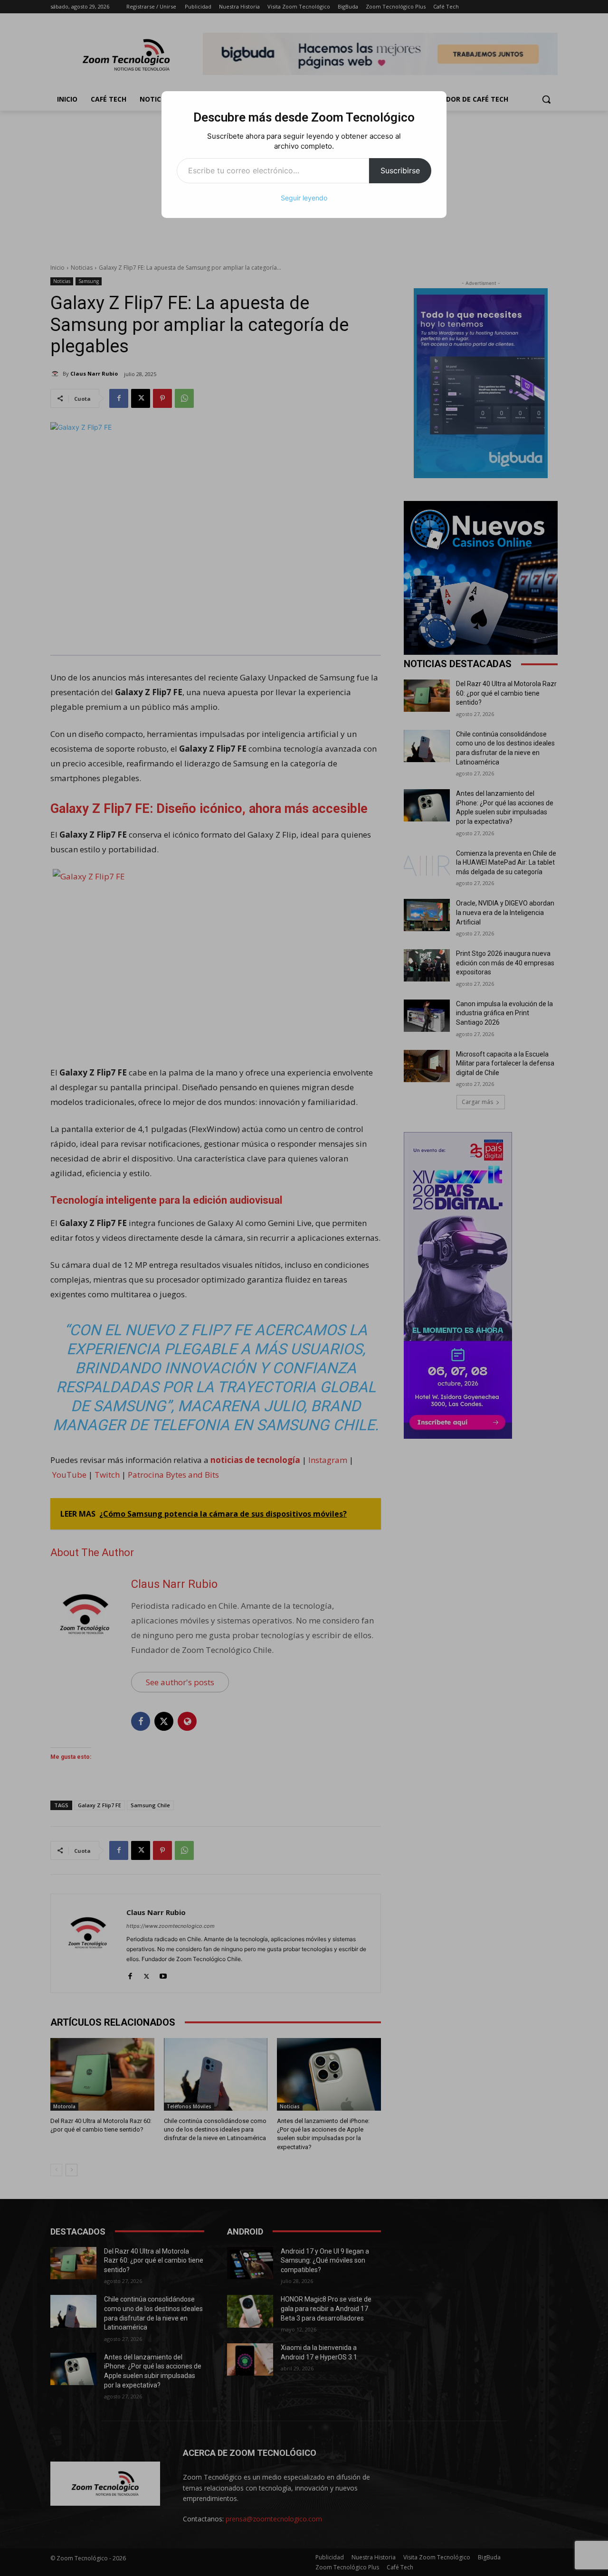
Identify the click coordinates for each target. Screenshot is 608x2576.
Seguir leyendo (304, 198)
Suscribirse (400, 170)
